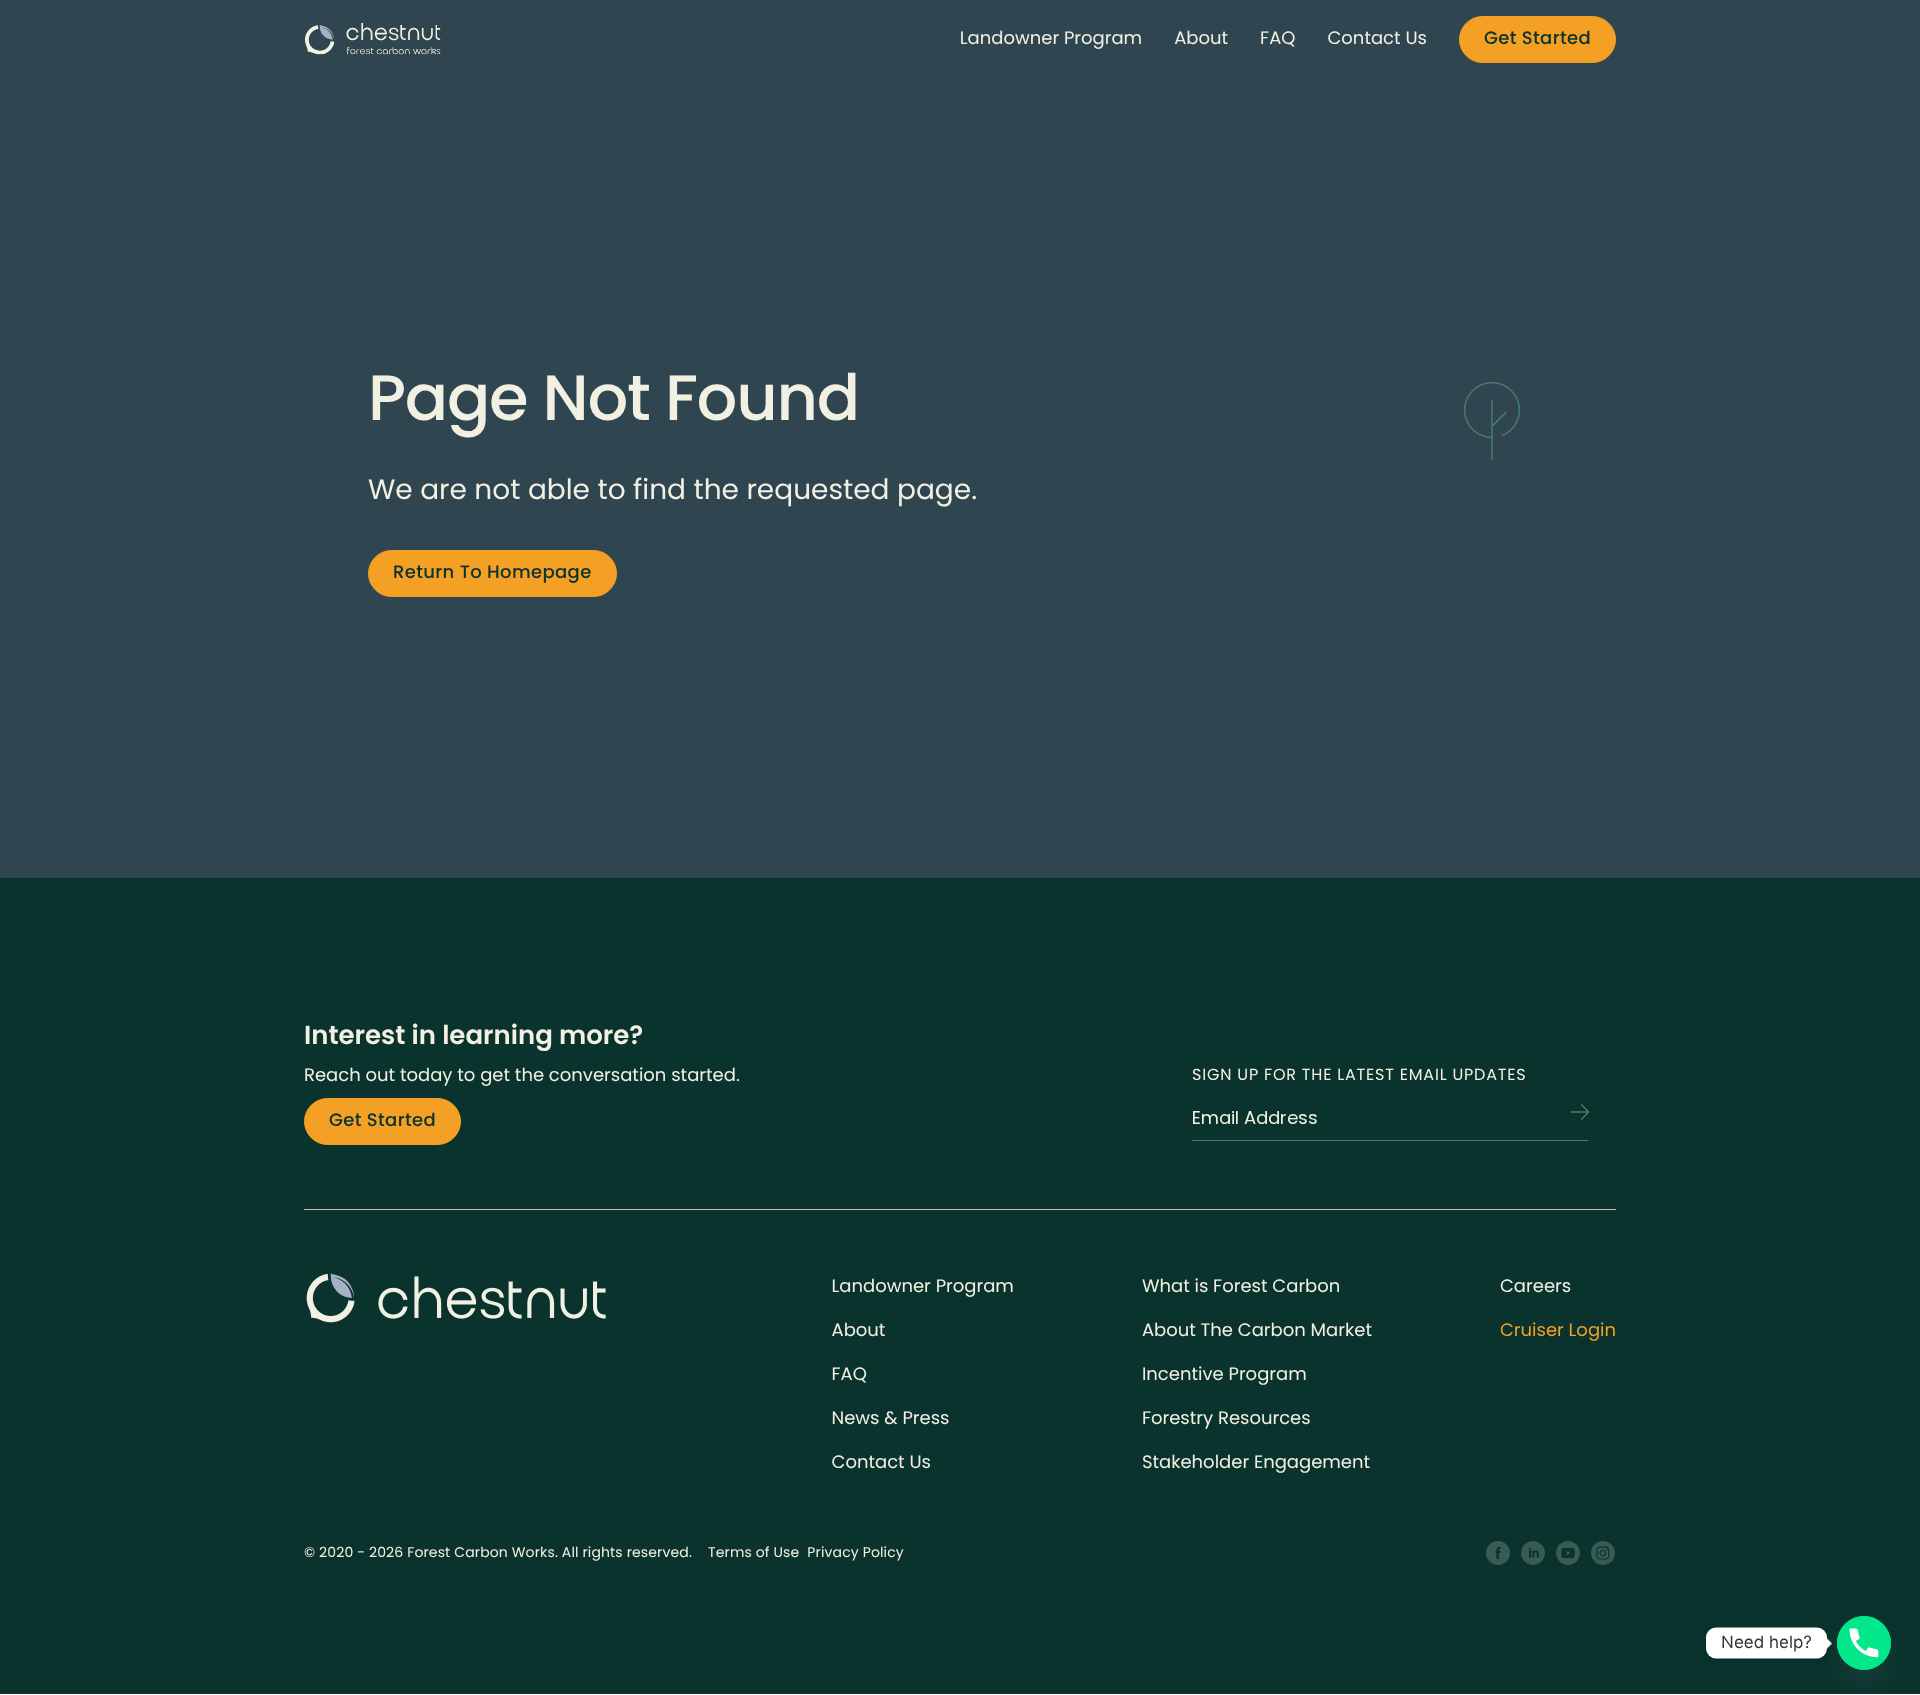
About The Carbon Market (1257, 1330)
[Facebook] (1498, 1553)
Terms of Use (753, 1552)
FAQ (1277, 38)
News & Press (891, 1418)
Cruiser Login (1558, 1330)
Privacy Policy (855, 1552)
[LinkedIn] (1533, 1553)
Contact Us (1377, 38)
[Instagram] (1603, 1553)
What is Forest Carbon (1241, 1286)
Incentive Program (1224, 1374)
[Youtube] (1568, 1553)
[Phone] (1864, 1643)
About (1201, 38)
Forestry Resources (1226, 1418)
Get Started (1537, 38)
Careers (1535, 1286)
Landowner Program (1051, 38)
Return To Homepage (492, 572)
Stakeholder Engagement (1256, 1462)
